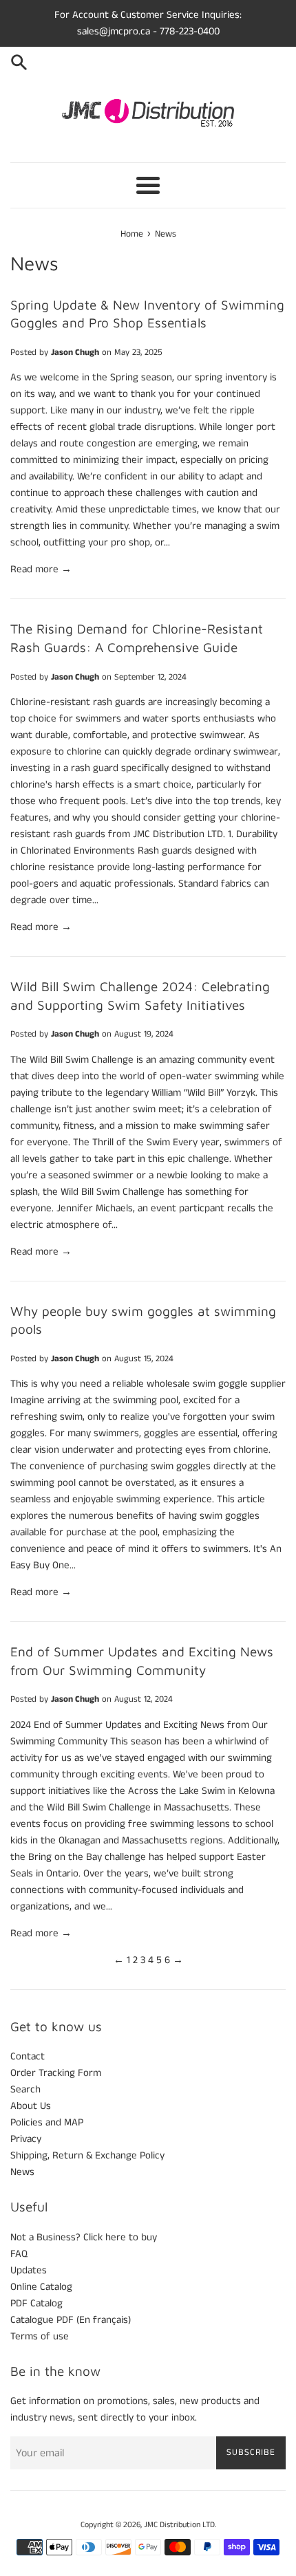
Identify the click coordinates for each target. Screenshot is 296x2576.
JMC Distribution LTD (179, 2525)
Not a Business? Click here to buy (84, 2237)
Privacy (26, 2139)
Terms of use (40, 2336)
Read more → (41, 569)
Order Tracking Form (56, 2073)
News (22, 2172)
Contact (28, 2056)
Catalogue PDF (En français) (71, 2320)
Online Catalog (41, 2287)
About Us (31, 2106)
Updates (29, 2270)
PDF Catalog (36, 2303)
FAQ (19, 2254)
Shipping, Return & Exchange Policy (87, 2155)
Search (25, 2089)
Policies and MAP (47, 2122)
